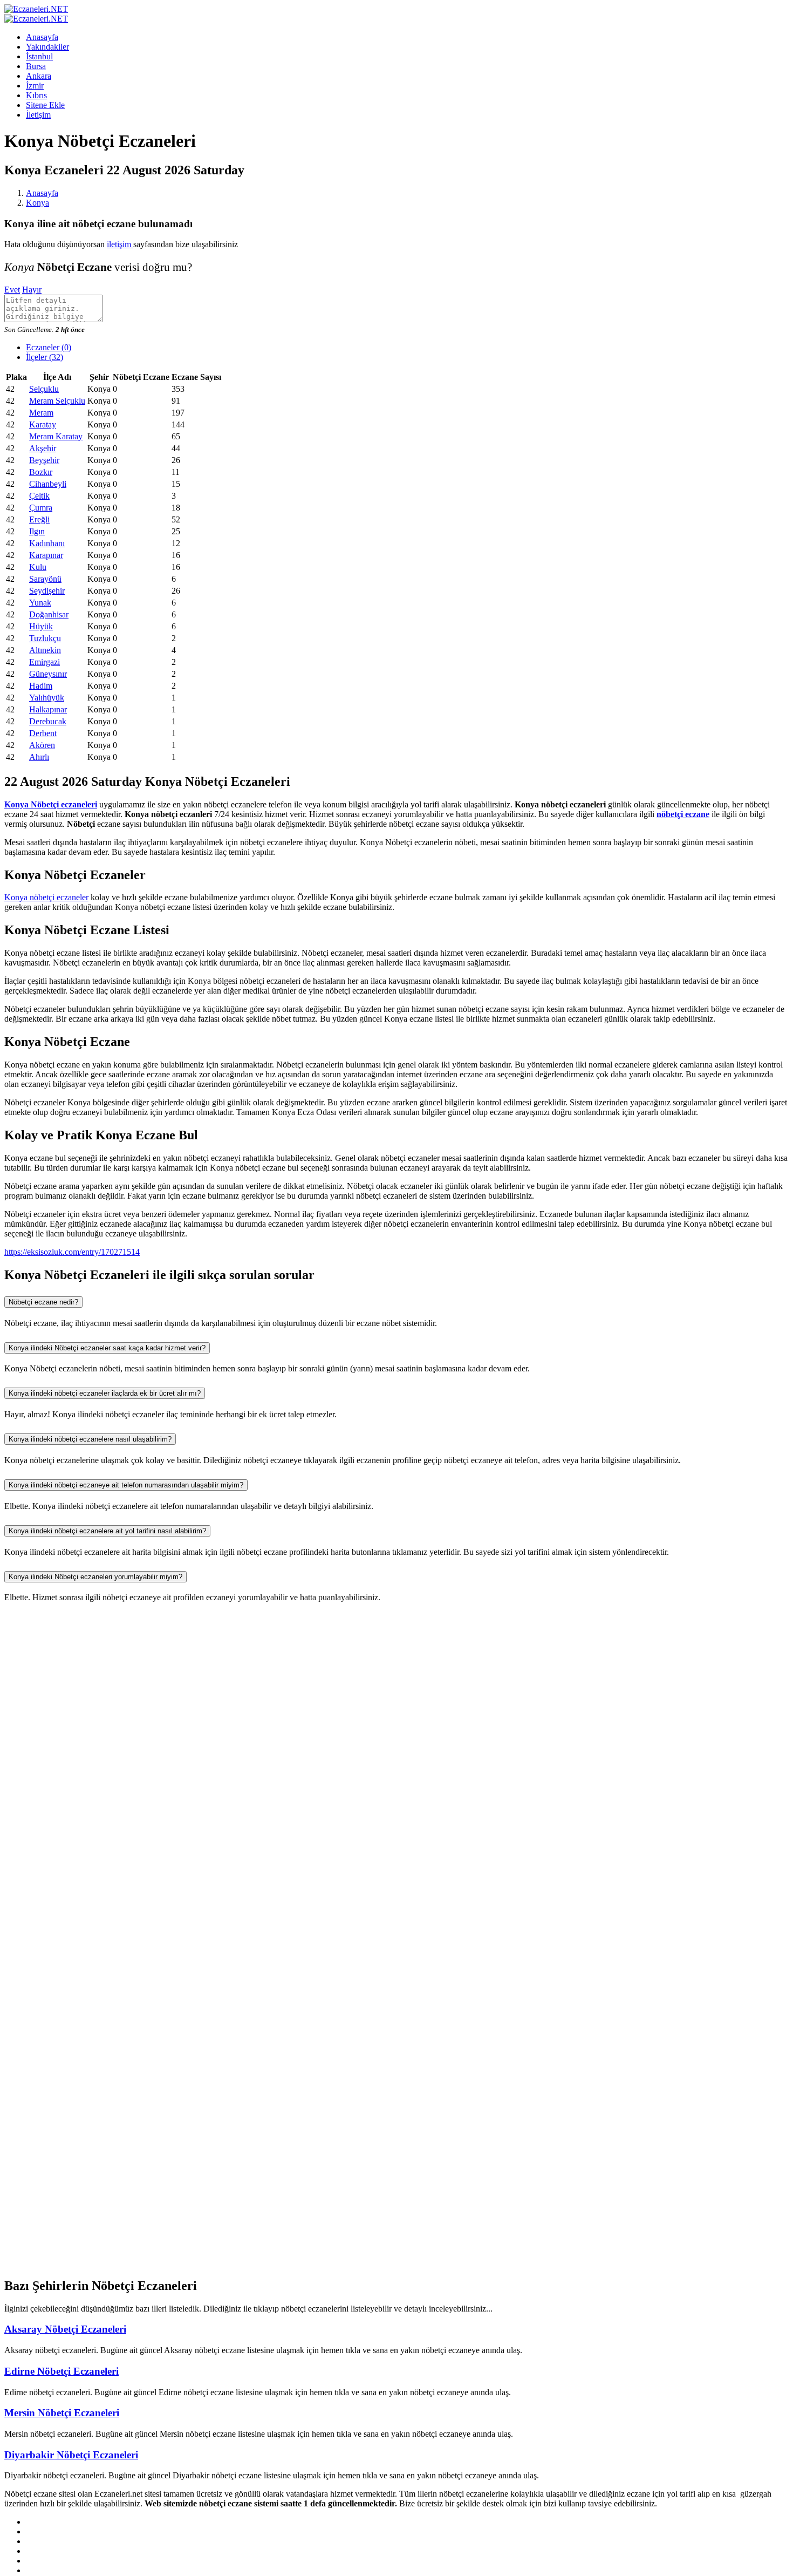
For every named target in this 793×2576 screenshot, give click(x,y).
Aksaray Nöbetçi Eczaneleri (65, 2329)
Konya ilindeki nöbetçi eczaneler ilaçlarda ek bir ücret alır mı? (105, 1393)
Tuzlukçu (45, 638)
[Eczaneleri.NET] (36, 9)
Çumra (41, 508)
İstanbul (39, 56)
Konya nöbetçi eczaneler (46, 897)
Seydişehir (47, 591)
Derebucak (48, 721)
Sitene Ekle (45, 105)
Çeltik (39, 496)
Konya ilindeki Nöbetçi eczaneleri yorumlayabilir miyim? (95, 1577)
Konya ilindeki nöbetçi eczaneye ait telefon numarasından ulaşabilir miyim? (126, 1485)
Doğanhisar (49, 614)
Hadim (41, 686)
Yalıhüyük (47, 698)
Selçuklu (44, 389)
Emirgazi (45, 662)
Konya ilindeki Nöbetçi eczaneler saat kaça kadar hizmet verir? (107, 1348)
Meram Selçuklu (57, 401)
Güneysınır (48, 674)
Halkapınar (48, 709)
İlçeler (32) (45, 357)
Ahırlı (39, 757)
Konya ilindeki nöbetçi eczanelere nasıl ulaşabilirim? (90, 1439)
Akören (42, 745)
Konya (37, 203)
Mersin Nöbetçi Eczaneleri (62, 2413)
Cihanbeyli (48, 484)
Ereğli (39, 519)
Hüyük (41, 626)
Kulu (38, 567)
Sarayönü (45, 579)
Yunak (40, 603)
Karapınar (46, 555)
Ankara (39, 76)
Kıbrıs (36, 95)
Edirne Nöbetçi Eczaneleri (61, 2371)
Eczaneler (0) (49, 347)
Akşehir (43, 448)
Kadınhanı (47, 543)
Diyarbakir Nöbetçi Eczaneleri (71, 2455)
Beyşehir (44, 460)
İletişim (38, 115)
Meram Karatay (56, 436)
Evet (12, 290)
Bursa (36, 66)
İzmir (35, 86)
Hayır (32, 290)
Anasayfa (42, 37)
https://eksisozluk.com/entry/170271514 (72, 1252)
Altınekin (45, 650)
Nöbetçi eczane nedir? (43, 1302)
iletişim (120, 244)
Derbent (43, 733)
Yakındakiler (47, 47)
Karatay (43, 424)
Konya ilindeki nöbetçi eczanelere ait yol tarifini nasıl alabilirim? (107, 1531)
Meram (41, 413)
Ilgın (37, 531)
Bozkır (41, 472)
